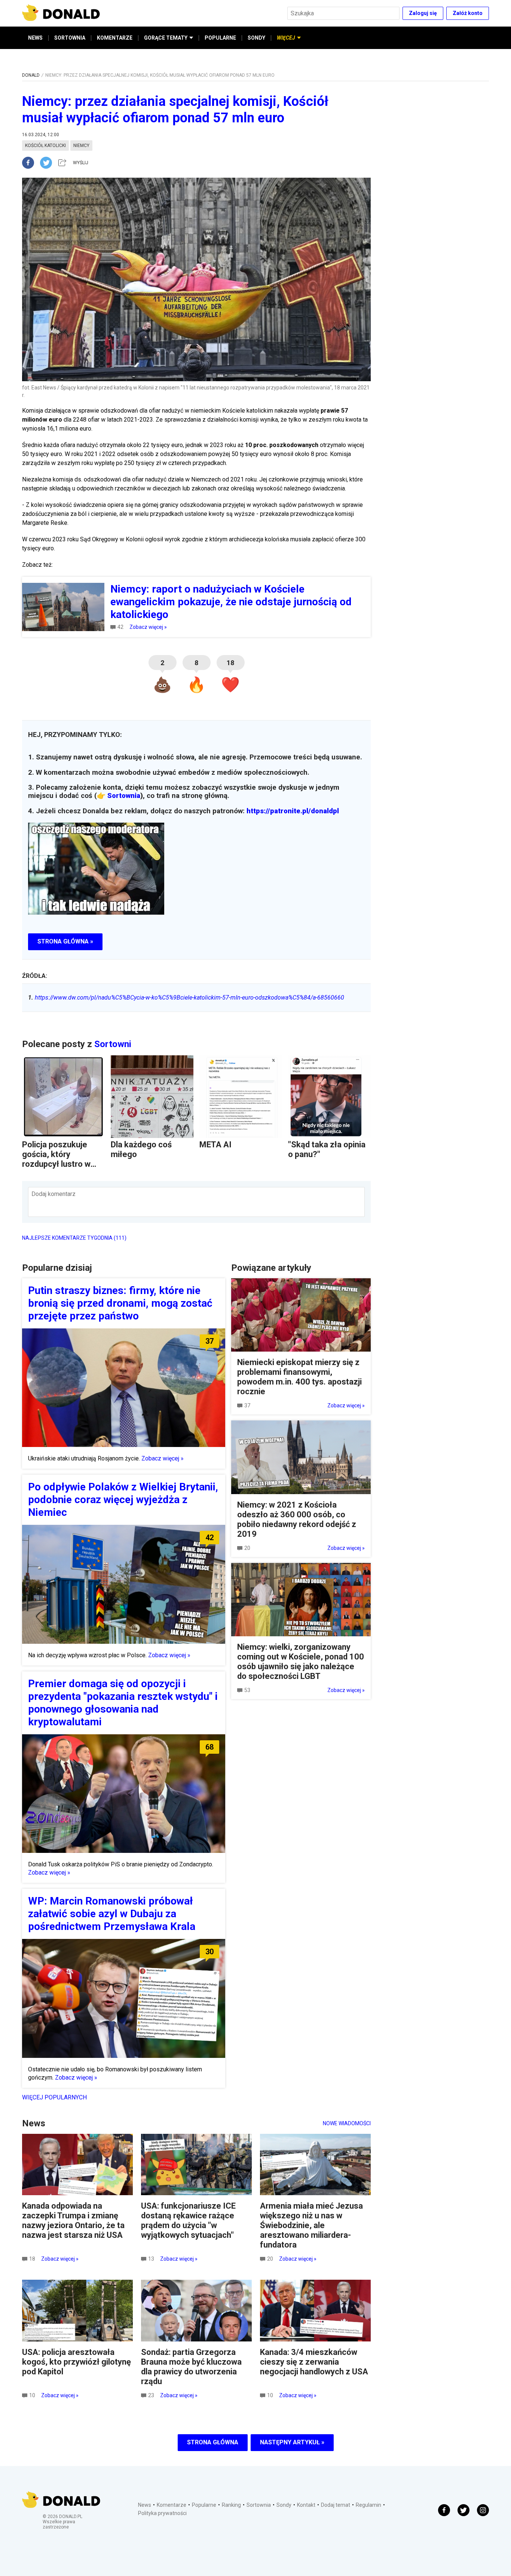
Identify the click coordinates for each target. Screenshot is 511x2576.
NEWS (35, 38)
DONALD (31, 75)
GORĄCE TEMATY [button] (166, 38)
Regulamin (368, 2505)
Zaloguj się (423, 13)
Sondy (284, 2505)
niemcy (81, 146)
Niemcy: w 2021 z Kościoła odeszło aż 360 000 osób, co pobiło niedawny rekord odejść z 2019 (297, 1519)
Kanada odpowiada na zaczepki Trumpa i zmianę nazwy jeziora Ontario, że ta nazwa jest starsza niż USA (73, 2220)
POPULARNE (220, 38)
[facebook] (31, 163)
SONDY (256, 38)
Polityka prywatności (162, 2513)
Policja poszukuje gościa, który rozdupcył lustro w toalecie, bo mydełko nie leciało (61, 1164)
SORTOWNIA (70, 38)
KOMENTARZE (115, 38)
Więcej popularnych (54, 2097)
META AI (215, 1145)
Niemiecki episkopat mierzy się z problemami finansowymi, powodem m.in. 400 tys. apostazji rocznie (299, 1377)
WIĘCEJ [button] (286, 38)
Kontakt (306, 2505)
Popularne (204, 2505)
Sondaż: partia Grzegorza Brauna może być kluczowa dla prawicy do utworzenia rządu (191, 2367)
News (145, 2505)
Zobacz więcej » (148, 627)
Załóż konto (468, 13)
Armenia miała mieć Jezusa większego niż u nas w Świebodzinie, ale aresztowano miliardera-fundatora (311, 2225)
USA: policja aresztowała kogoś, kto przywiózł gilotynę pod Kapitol (77, 2362)
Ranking (231, 2505)
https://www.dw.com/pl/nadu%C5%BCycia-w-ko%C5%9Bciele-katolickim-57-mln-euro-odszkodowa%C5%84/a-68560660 (186, 998)
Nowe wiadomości (347, 2123)
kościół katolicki (45, 146)
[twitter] (48, 163)
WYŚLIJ (81, 163)
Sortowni (113, 1044)
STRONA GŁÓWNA (213, 2442)
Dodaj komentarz (53, 1194)
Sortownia (124, 796)
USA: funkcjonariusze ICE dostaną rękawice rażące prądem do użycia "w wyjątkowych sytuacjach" (188, 2220)
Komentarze (172, 2505)
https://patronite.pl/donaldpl (293, 811)
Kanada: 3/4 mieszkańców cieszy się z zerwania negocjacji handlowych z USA (314, 2362)
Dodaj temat (336, 2505)
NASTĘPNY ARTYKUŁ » (292, 2442)
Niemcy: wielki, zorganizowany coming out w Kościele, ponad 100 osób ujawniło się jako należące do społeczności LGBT (301, 1662)
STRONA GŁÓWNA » (65, 941)
